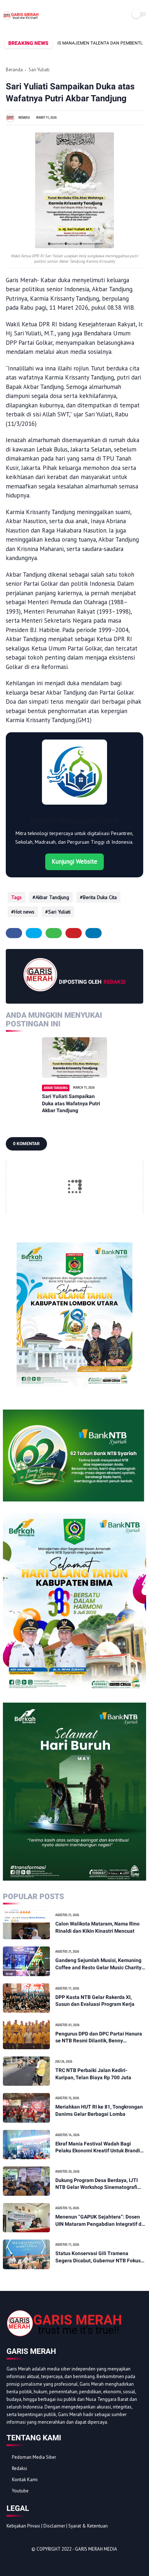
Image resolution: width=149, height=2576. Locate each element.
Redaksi (20, 2468)
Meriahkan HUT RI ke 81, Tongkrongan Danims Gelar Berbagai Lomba (99, 2110)
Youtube (20, 2491)
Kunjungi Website (74, 861)
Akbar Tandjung (52, 897)
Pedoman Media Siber (34, 2457)
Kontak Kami (25, 2480)
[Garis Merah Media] (21, 20)
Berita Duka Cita (100, 897)
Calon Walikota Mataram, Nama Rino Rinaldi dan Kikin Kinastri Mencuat (97, 1927)
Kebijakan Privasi (23, 2526)
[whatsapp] (54, 933)
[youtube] (61, 2562)
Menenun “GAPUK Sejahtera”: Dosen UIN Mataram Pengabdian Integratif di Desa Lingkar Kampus (99, 2221)
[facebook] (14, 933)
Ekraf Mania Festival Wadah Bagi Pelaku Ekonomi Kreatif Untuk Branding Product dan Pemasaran (101, 2148)
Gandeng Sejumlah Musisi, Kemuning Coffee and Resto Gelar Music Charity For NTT (98, 1964)
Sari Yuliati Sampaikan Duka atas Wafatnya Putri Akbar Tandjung (71, 1103)
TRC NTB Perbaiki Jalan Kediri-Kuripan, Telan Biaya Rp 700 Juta (93, 2074)
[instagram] (51, 2562)
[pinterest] (74, 933)
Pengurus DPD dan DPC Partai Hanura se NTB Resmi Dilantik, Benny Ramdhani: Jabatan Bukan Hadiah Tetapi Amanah (99, 2038)
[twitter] (34, 933)
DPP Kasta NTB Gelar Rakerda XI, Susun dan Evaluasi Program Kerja (95, 2001)
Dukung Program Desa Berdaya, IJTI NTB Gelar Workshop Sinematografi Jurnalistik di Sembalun (97, 2184)
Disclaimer (54, 2526)
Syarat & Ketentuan (88, 2526)
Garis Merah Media (96, 2549)
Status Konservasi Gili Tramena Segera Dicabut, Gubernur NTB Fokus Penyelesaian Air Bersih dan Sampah (98, 2257)
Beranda (14, 70)
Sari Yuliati (39, 70)
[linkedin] (93, 933)
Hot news (24, 912)
